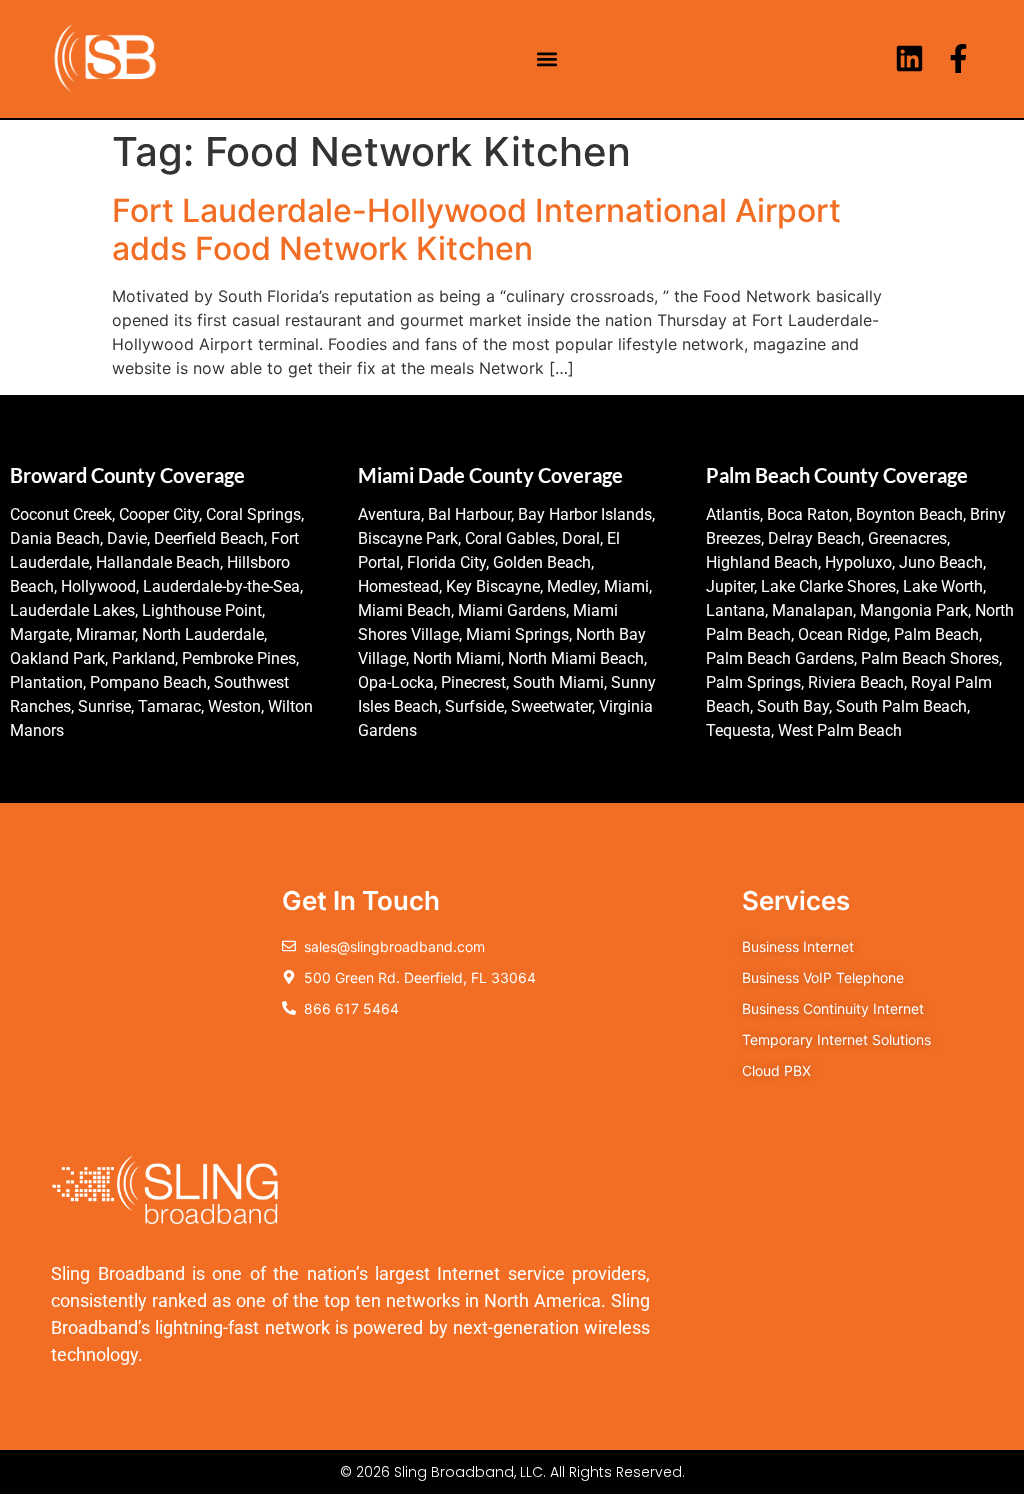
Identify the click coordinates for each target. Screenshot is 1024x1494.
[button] (547, 58)
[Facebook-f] (958, 58)
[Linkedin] (909, 58)
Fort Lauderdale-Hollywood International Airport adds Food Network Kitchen (476, 229)
